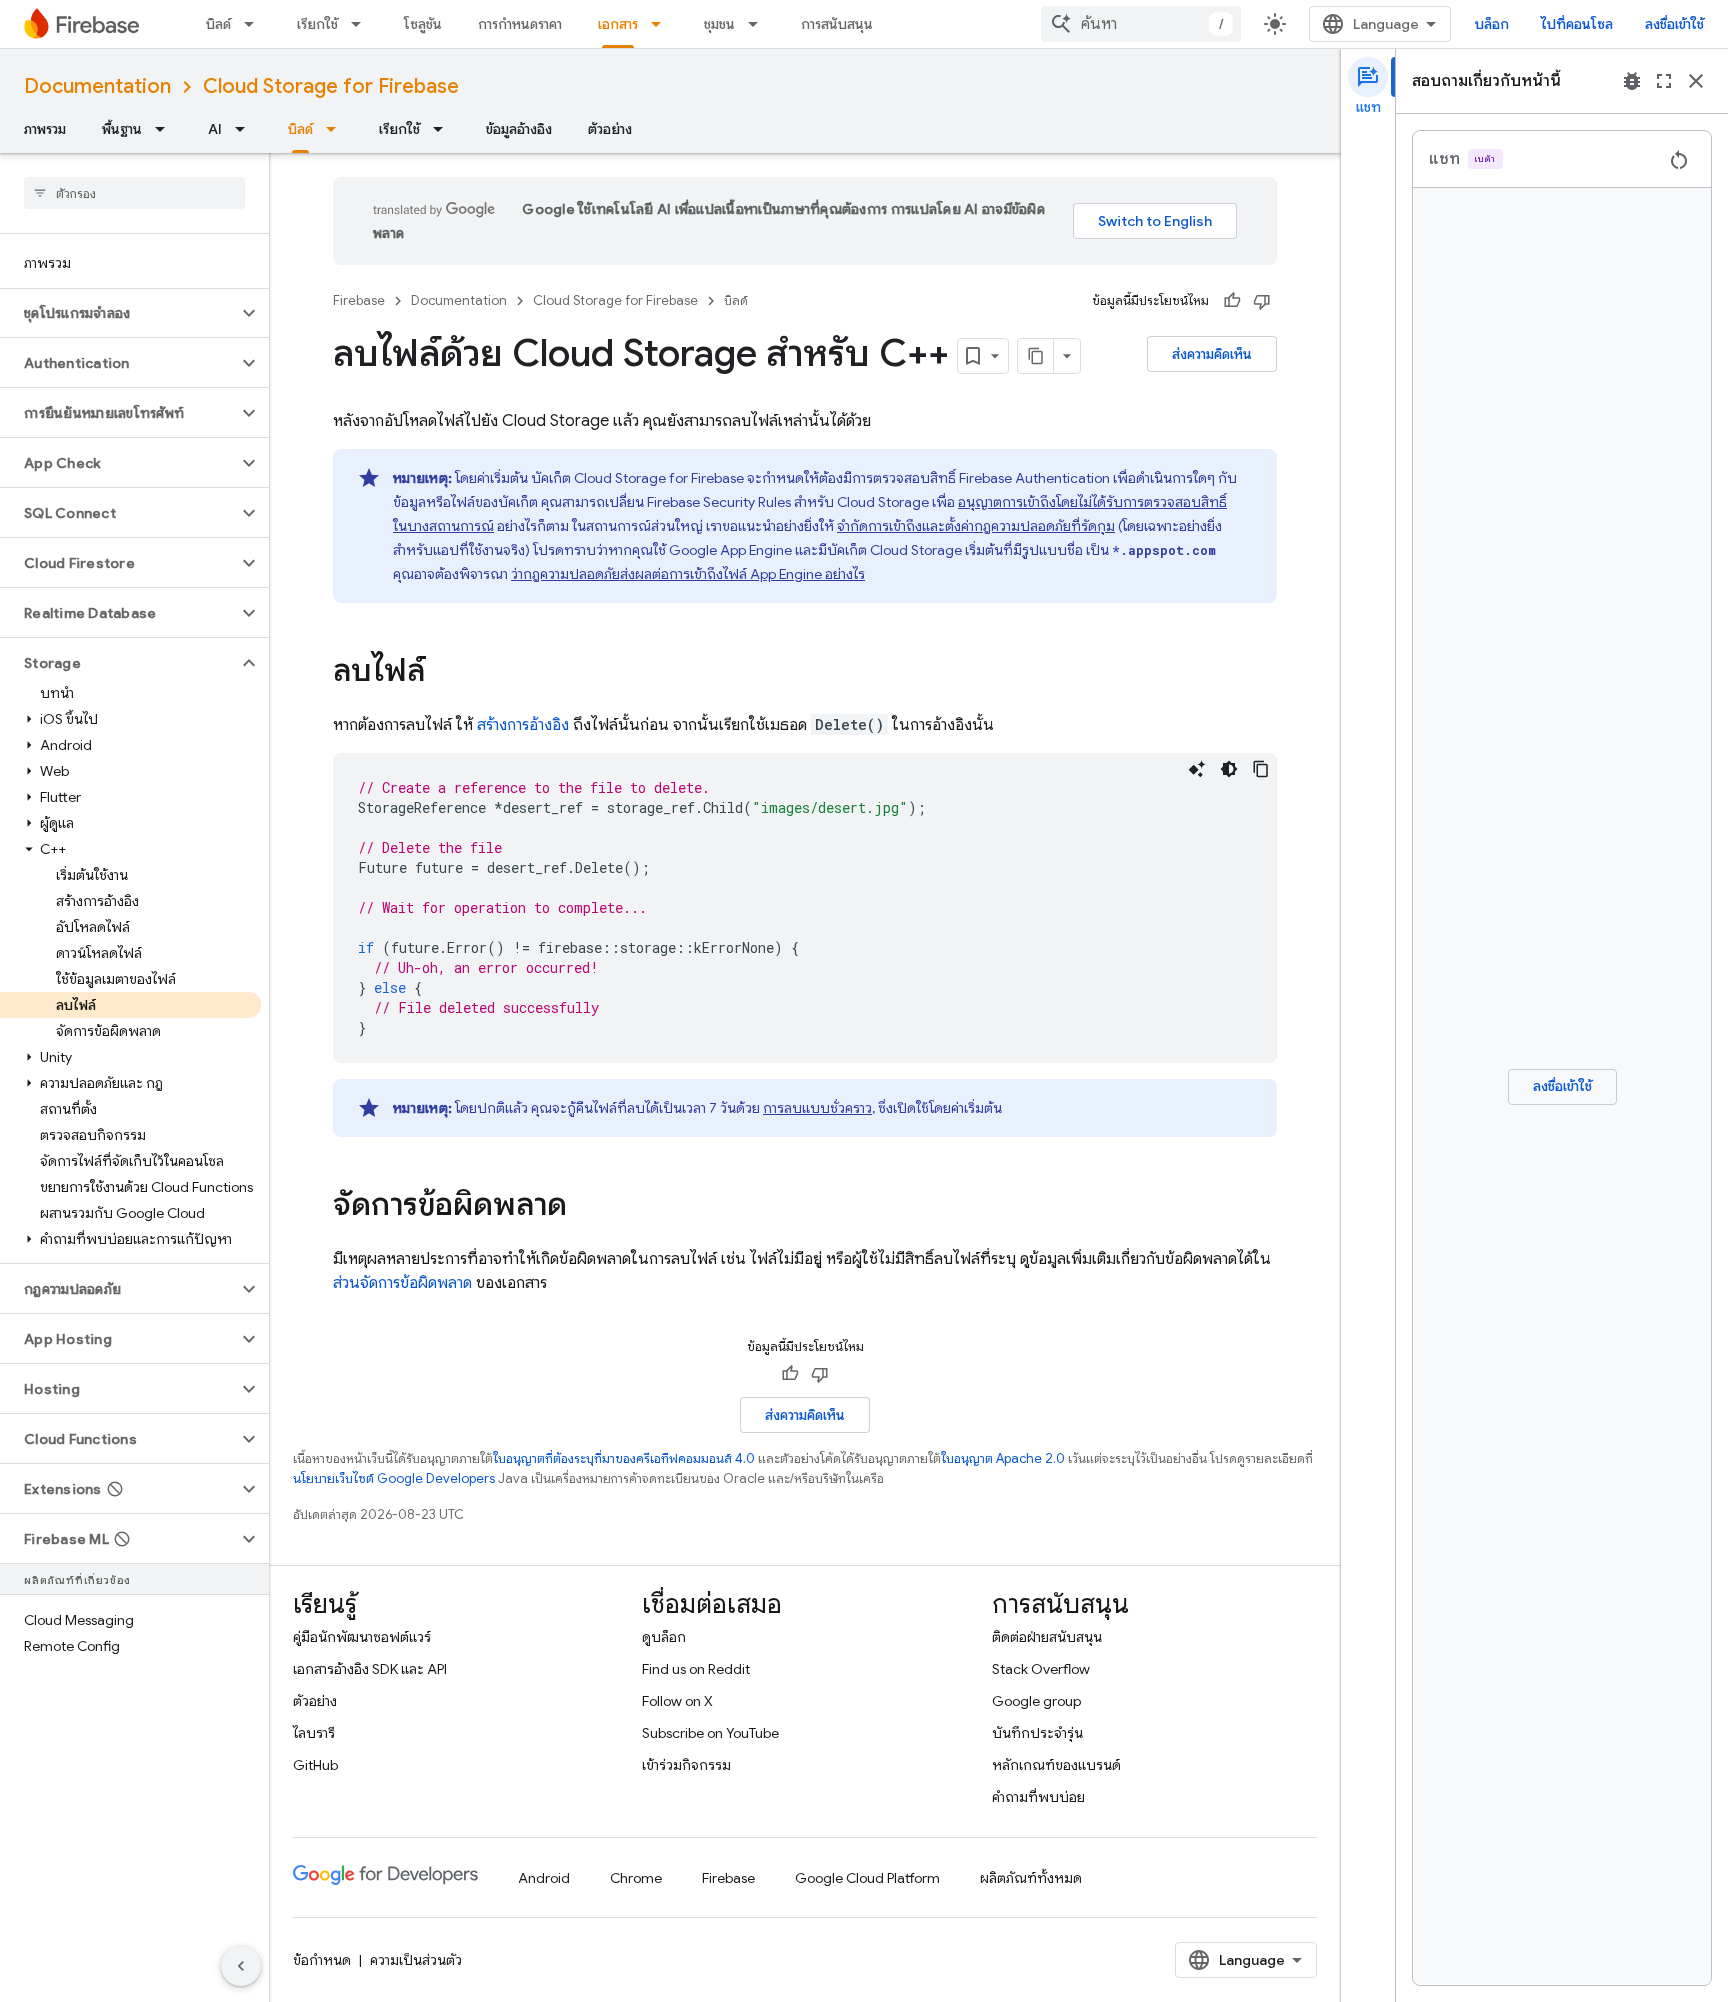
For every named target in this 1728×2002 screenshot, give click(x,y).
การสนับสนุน (837, 24)
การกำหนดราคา (520, 24)
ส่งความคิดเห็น (1212, 354)
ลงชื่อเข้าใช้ (1674, 24)
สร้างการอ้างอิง (523, 725)
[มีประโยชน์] (1232, 301)
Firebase (359, 300)
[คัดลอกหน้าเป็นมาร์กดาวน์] (1036, 356)
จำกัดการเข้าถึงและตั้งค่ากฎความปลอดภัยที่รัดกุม (976, 526)
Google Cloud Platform (867, 1878)
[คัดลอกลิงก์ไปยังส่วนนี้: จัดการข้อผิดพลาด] (587, 1207)
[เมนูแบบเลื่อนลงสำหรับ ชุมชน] (759, 24)
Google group (1036, 1701)
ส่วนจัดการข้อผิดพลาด (402, 1283)
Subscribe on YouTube (710, 1733)
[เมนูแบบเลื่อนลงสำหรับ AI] (246, 129)
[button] (118, 313)
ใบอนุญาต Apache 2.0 (1003, 1458)
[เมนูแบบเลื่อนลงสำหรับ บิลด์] (255, 24)
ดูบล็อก (664, 1637)
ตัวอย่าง (610, 129)
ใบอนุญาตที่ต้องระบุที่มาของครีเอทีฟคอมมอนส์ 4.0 (624, 1458)
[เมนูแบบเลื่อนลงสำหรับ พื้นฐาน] (166, 129)
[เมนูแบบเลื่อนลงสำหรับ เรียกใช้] (362, 24)
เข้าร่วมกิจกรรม (686, 1765)
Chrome (636, 1878)
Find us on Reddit (696, 1669)
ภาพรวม (45, 129)
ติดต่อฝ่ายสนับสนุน (1047, 1637)
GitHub (315, 1765)
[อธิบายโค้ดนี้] (1197, 769)
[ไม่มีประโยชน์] (1262, 301)
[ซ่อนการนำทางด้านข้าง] (241, 1966)
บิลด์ (218, 24)
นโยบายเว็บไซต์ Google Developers (394, 1478)
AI (215, 129)
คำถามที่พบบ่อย (1038, 1797)
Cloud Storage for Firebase (331, 86)
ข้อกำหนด (322, 1960)
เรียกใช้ (317, 24)
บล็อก (1492, 24)
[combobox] (1141, 24)
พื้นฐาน (122, 129)
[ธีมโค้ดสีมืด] (1229, 769)
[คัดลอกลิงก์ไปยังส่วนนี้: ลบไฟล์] (445, 673)
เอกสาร (618, 24)
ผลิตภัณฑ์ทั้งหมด (1031, 1878)
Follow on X (677, 1701)
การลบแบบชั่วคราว (817, 1108)
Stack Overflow (1041, 1669)
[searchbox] (134, 193)
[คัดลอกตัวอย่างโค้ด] (1261, 769)
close (1696, 81)
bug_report (1632, 81)
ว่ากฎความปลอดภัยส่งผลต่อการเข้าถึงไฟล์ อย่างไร (688, 574)
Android (544, 1878)
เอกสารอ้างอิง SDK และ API (370, 1669)
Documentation (97, 86)
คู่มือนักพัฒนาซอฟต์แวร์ (362, 1637)
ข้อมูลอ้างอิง (519, 129)
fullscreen (1664, 81)
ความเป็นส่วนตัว (416, 1960)
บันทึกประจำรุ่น (1037, 1733)
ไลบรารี (314, 1733)
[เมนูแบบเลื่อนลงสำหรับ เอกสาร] (662, 24)
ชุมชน (719, 24)
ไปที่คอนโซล (1577, 24)
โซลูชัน (423, 24)
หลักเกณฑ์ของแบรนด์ (1056, 1765)
